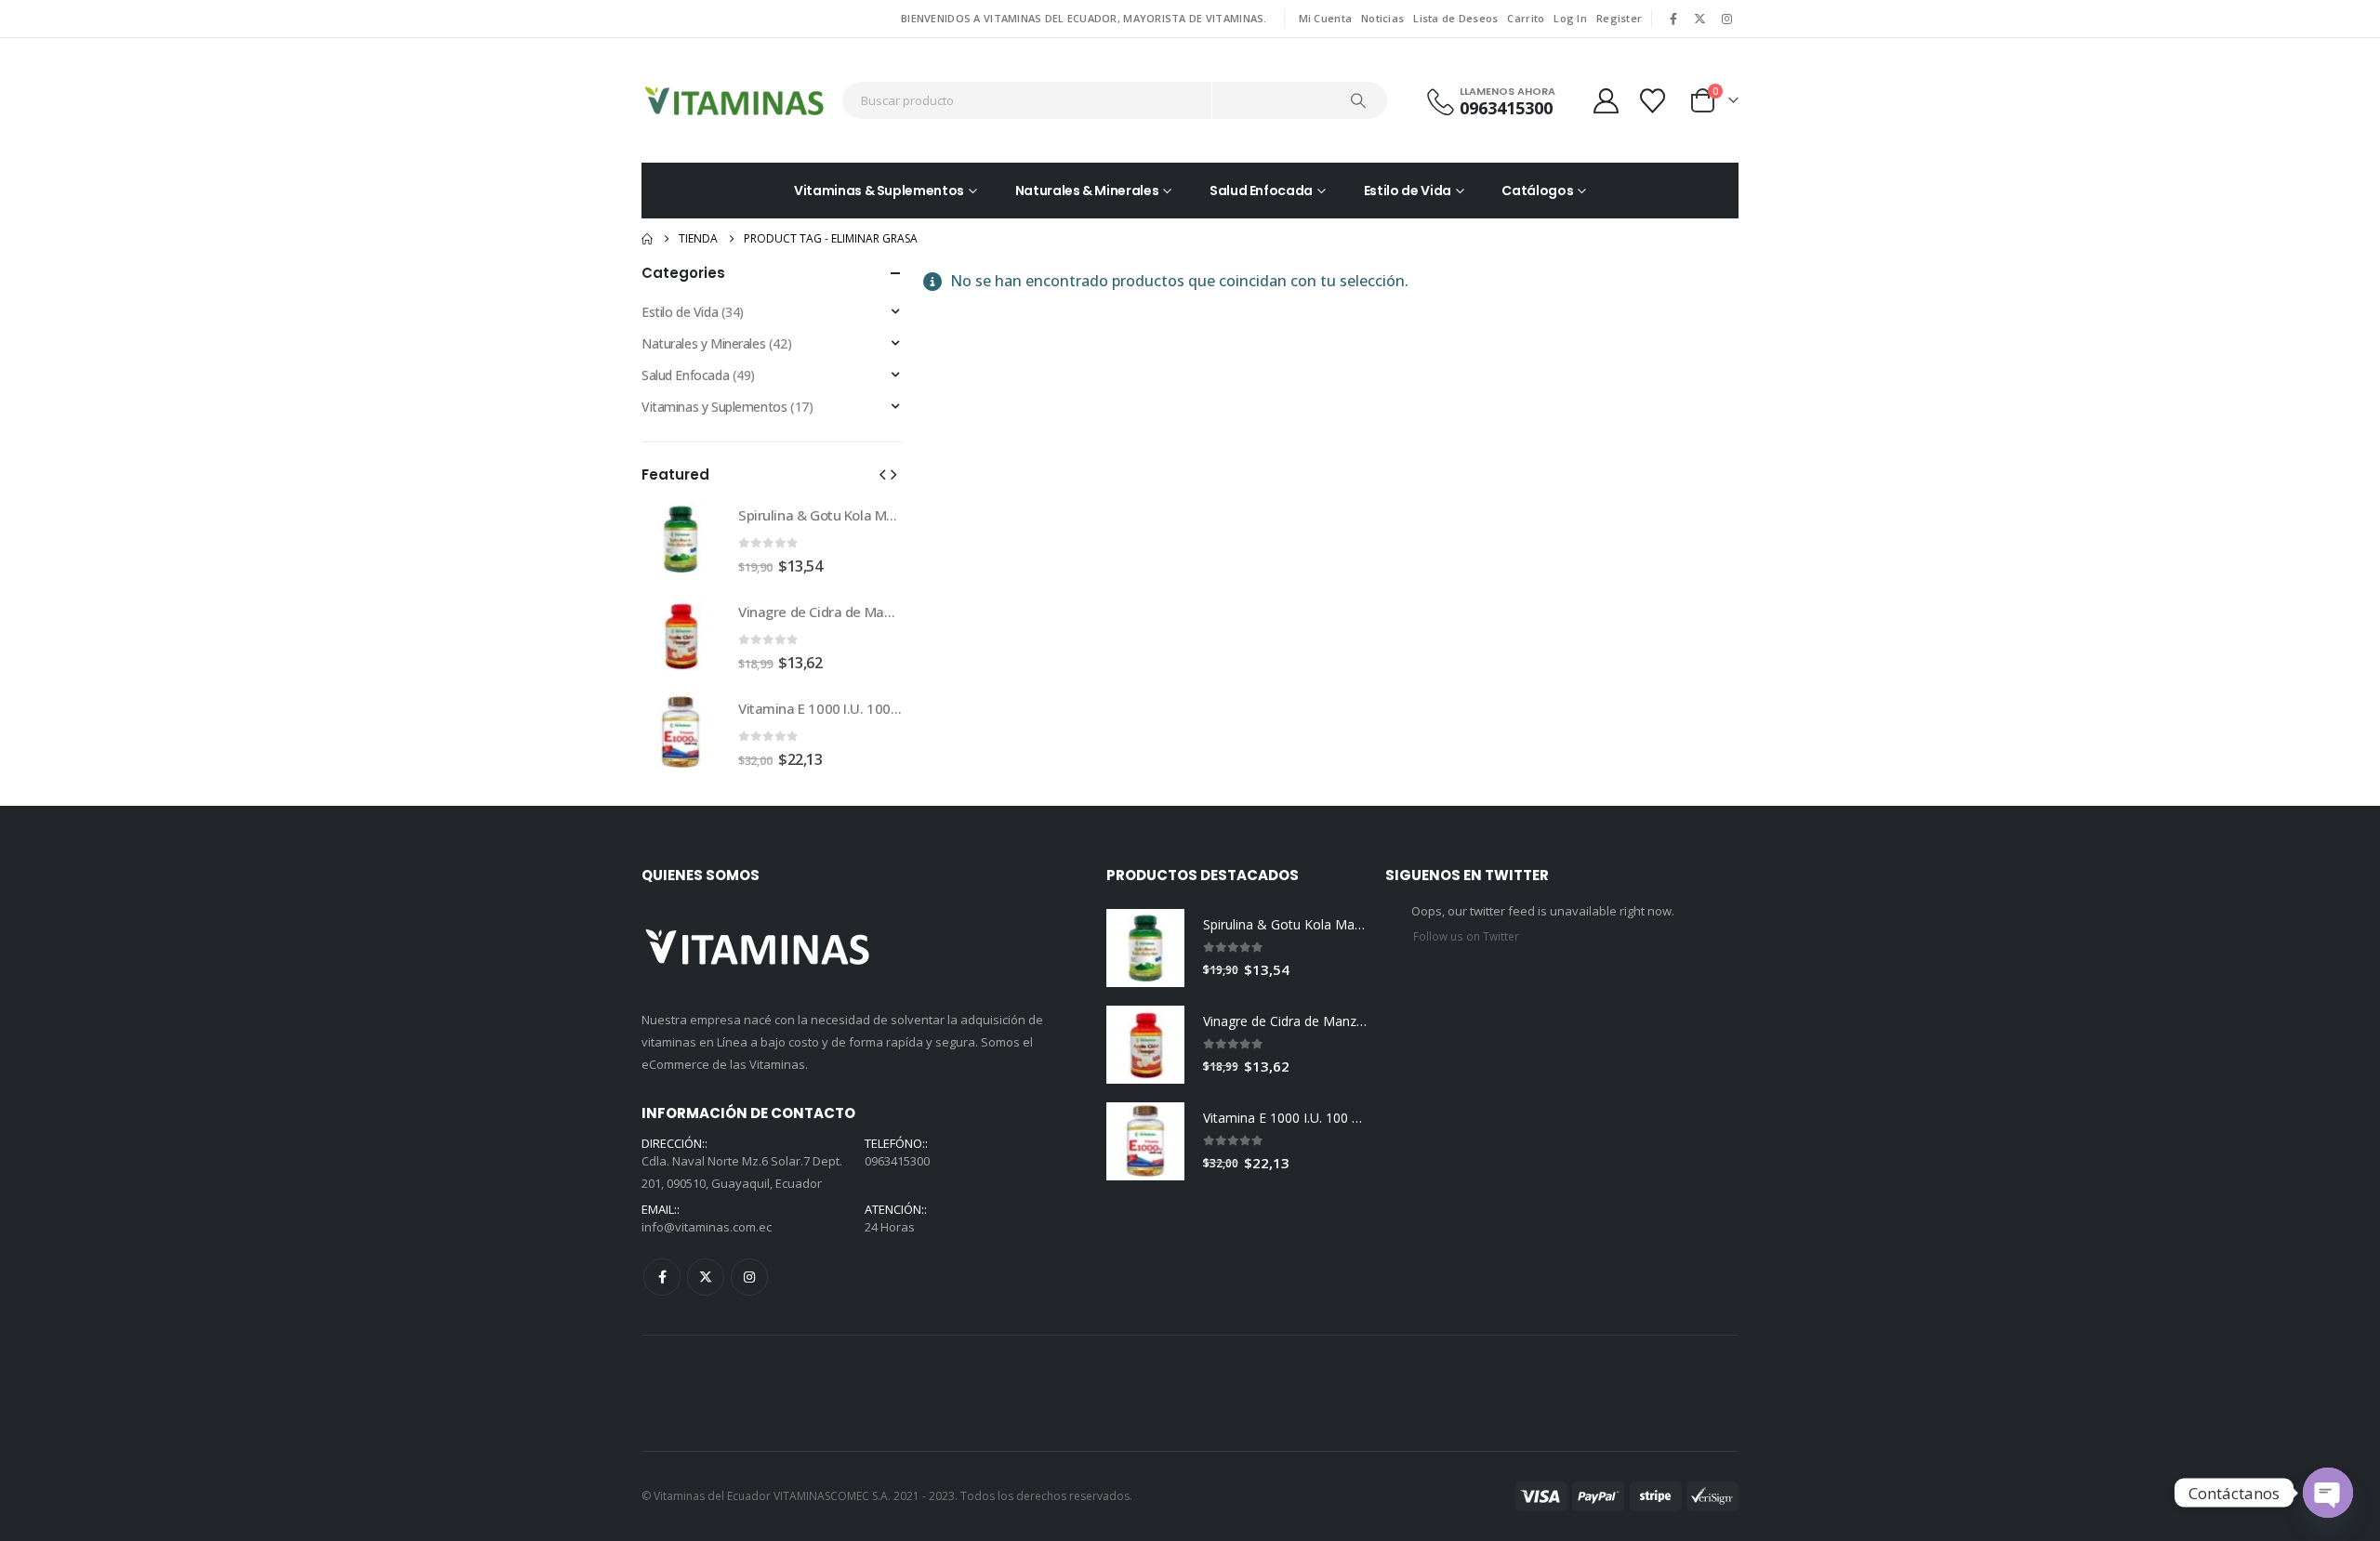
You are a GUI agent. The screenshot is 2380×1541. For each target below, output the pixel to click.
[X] (1700, 19)
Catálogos (1537, 191)
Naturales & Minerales (1087, 191)
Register (1619, 18)
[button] (882, 474)
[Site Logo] (734, 100)
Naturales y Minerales (703, 343)
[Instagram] (1726, 19)
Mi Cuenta (1325, 18)
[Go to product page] (681, 539)
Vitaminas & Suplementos (879, 191)
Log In (1570, 18)
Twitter (706, 1277)
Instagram (749, 1277)
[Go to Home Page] (647, 239)
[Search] (1359, 100)
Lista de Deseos (1455, 18)
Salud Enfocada (1261, 191)
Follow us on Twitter (1466, 936)
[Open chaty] (2328, 1493)
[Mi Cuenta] (1606, 101)
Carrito (1526, 18)
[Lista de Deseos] (1655, 101)
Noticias (1382, 18)
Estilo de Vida (1408, 191)
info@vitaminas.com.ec (707, 1227)
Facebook (662, 1277)
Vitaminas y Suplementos (714, 407)
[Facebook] (1673, 19)
